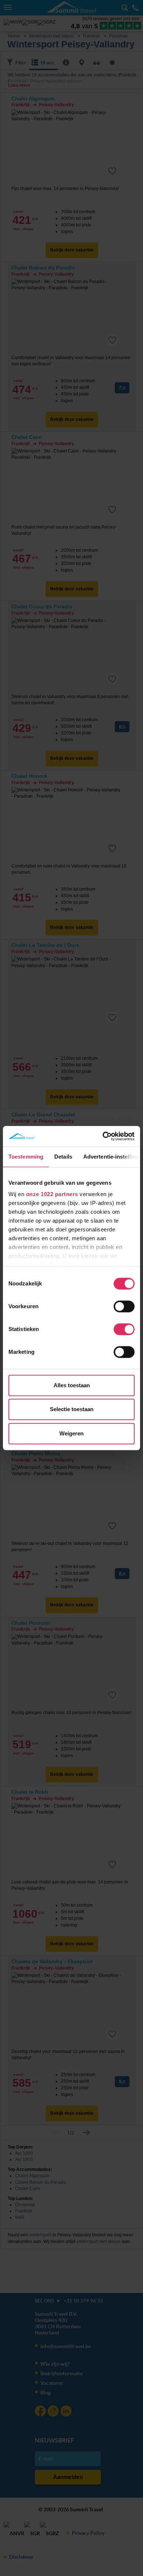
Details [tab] (63, 1157)
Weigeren (71, 1433)
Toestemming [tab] (26, 1157)
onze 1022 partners (52, 1194)
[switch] (124, 1306)
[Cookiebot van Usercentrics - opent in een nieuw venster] (103, 1136)
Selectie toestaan (72, 1409)
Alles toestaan (72, 1385)
